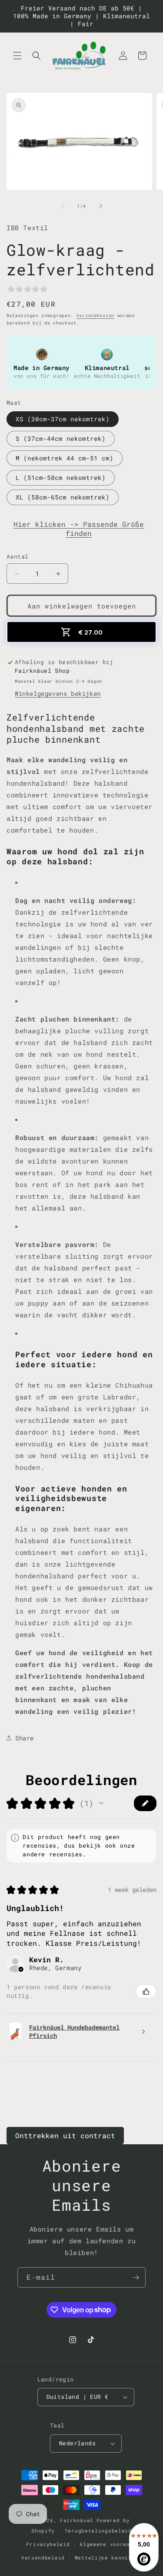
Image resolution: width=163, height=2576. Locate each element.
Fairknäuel (77, 2520)
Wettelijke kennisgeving (113, 2558)
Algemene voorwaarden (113, 2544)
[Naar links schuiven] (63, 206)
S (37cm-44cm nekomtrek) (61, 438)
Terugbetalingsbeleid (98, 2531)
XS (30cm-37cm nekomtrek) (63, 419)
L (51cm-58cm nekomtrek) (61, 478)
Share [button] (25, 1738)
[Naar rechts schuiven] (101, 206)
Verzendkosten (95, 316)
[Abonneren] (136, 2277)
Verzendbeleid (43, 2558)
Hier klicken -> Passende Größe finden (79, 529)
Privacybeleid (48, 2544)
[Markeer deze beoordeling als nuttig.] (146, 1991)
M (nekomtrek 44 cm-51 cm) (65, 458)
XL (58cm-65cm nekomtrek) (63, 497)
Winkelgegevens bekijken (58, 693)
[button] (17, 56)
